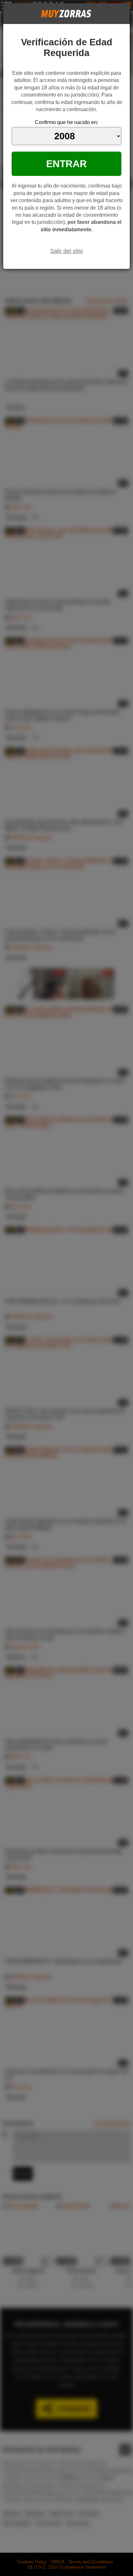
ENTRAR (66, 164)
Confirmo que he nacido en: (66, 122)
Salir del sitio (66, 251)
